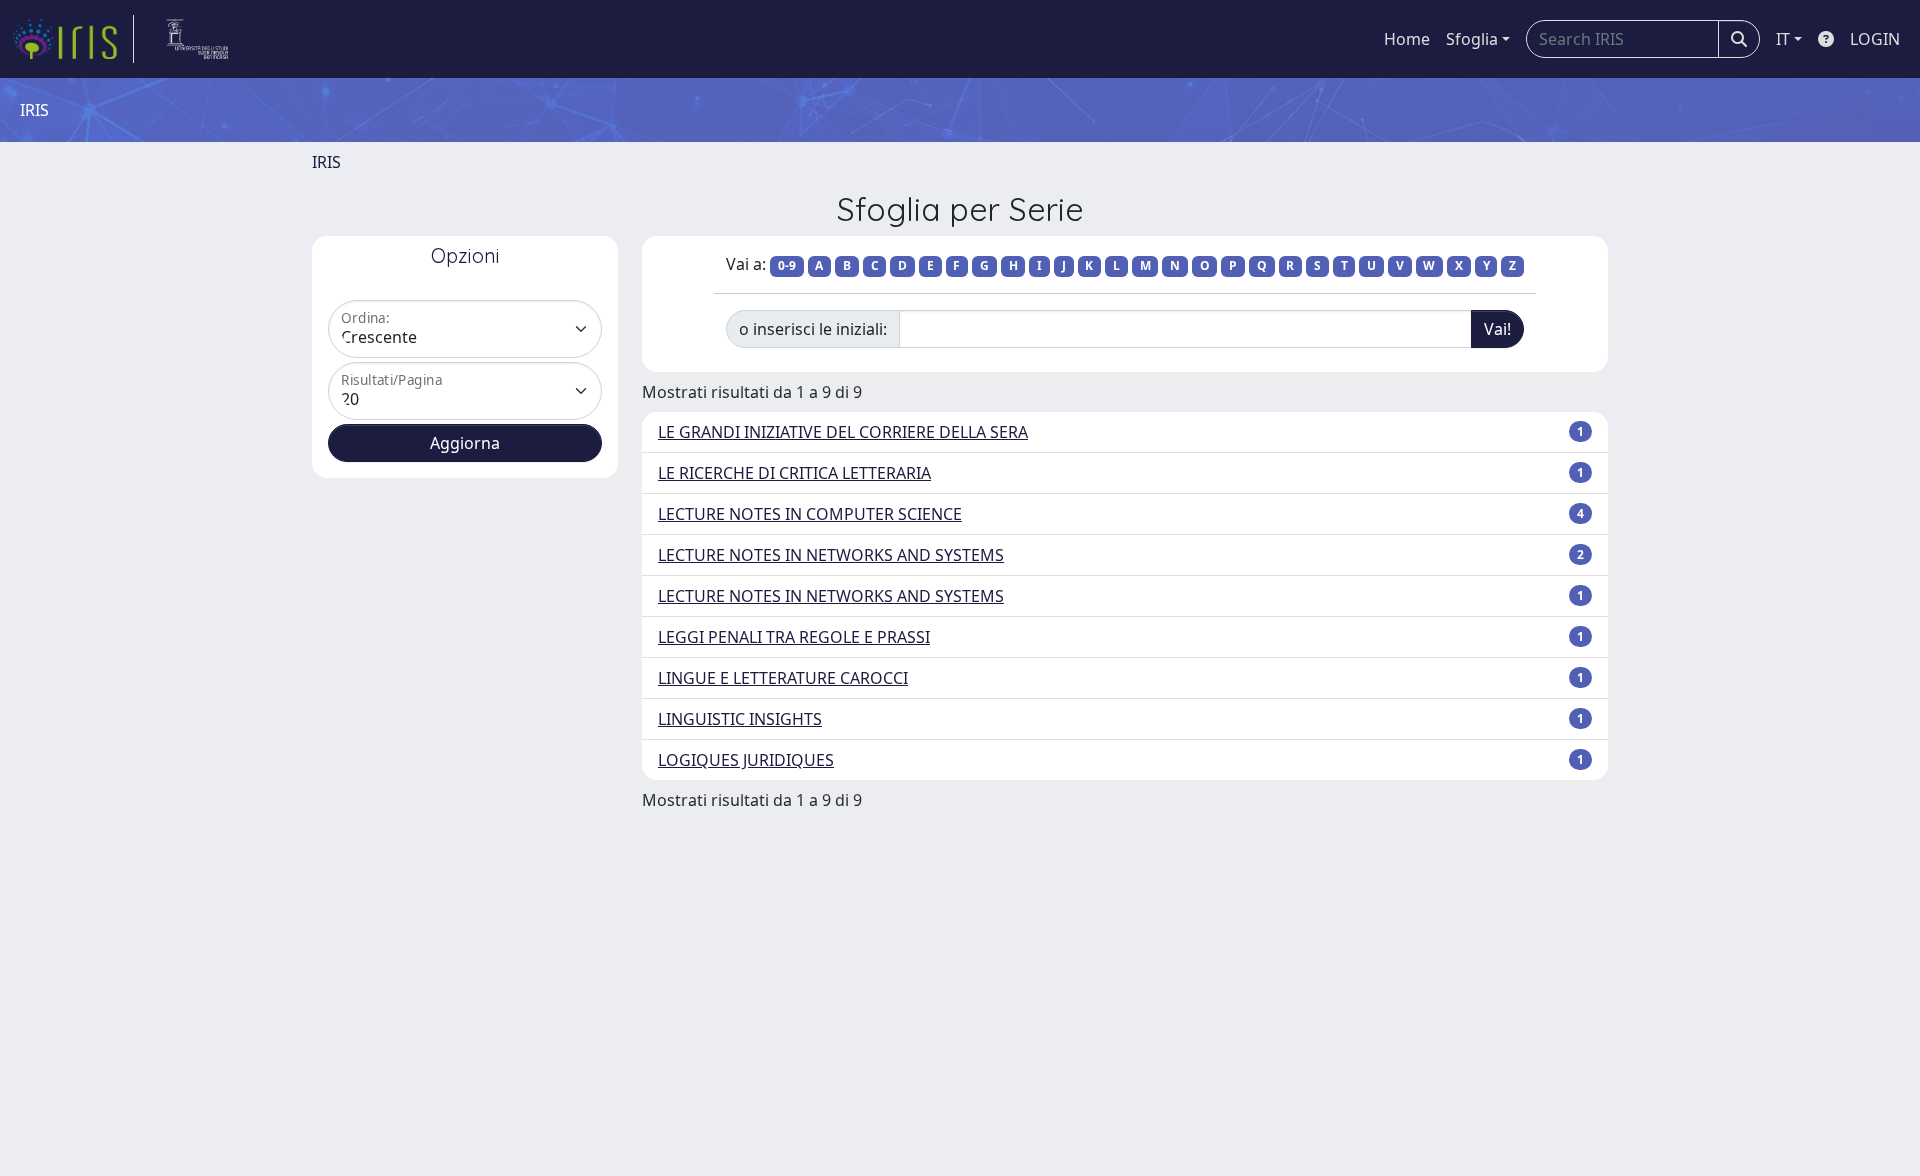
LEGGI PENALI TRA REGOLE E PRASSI (794, 637)
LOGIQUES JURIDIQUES (746, 760)
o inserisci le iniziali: (813, 329)
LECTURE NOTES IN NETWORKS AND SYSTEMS (831, 555)
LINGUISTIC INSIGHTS (740, 719)
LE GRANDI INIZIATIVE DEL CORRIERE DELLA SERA (843, 432)
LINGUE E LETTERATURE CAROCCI (783, 678)
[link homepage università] (197, 39)
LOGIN (1875, 39)
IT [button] (1783, 39)
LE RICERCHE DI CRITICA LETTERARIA (794, 473)
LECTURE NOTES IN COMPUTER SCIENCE (810, 514)
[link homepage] (73, 39)
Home (1407, 39)
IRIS (326, 162)
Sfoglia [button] (1472, 39)
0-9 (787, 265)
